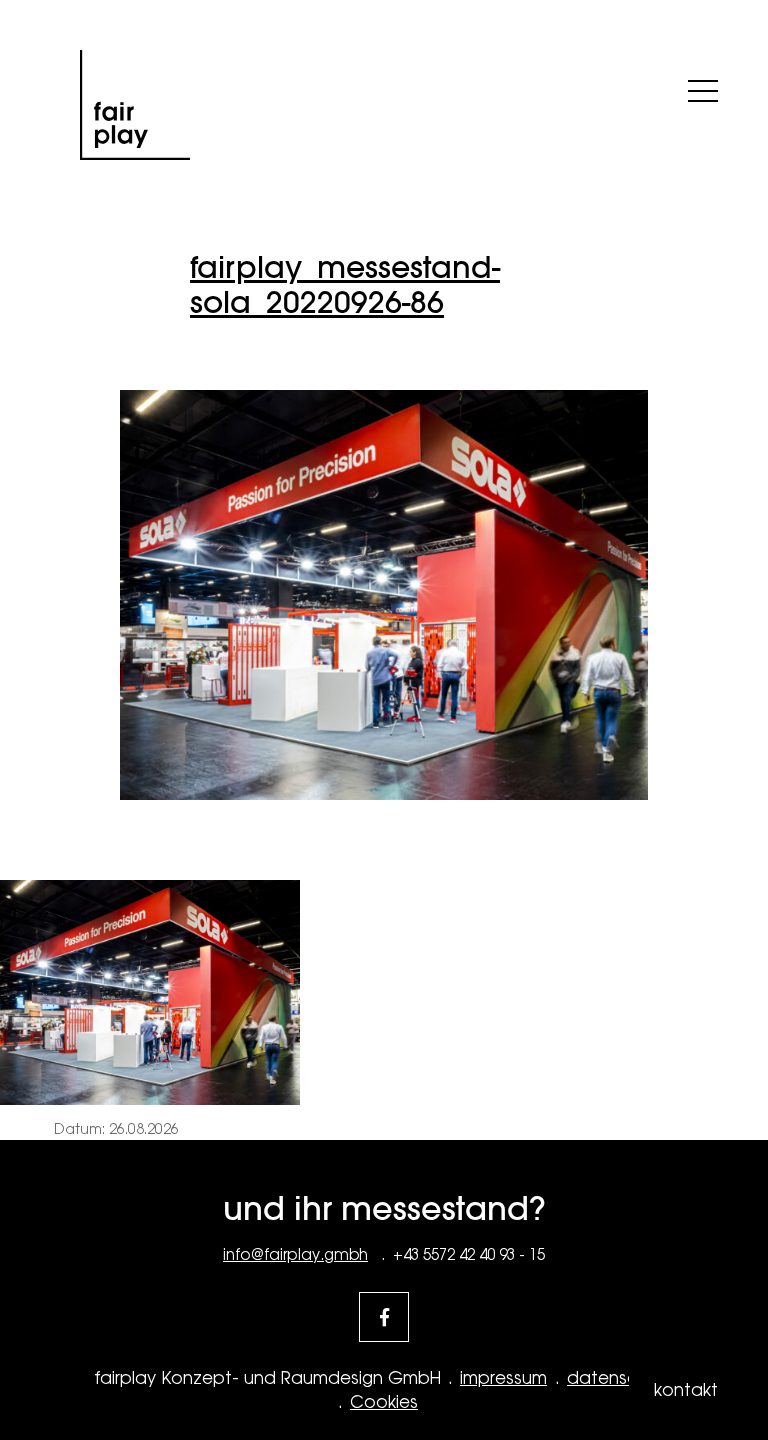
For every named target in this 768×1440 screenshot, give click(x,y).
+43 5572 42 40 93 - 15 (469, 1254)
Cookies (384, 1402)
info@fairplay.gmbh (295, 1254)
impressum (503, 1378)
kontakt (686, 1390)
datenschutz (620, 1378)
